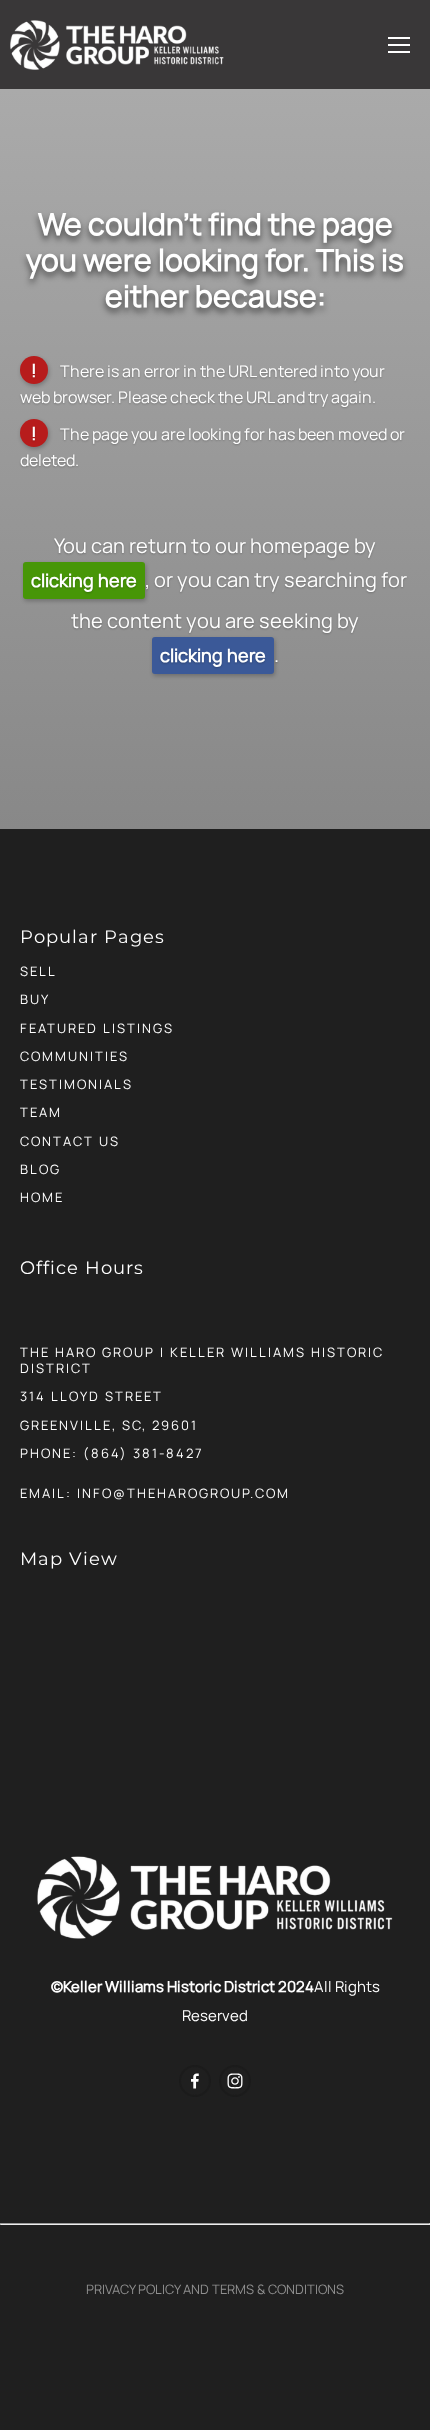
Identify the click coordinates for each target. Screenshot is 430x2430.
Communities (74, 1056)
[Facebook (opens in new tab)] (195, 2081)
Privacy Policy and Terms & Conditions (215, 2289)
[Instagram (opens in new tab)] (235, 2081)
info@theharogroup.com (183, 1493)
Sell (38, 971)
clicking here (84, 580)
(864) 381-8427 (143, 1453)
